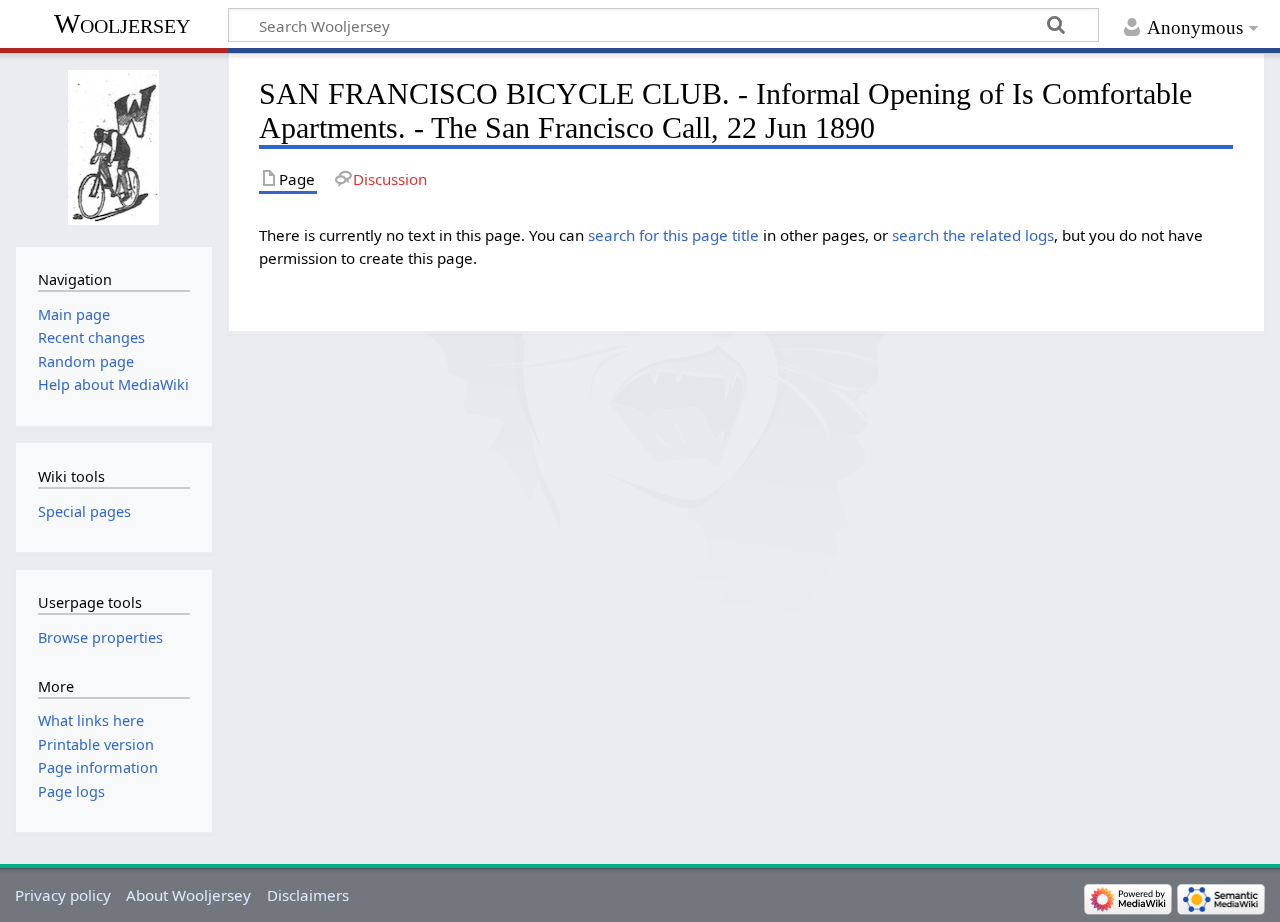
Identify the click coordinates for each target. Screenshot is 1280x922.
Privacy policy (63, 895)
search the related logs (973, 235)
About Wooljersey (188, 895)
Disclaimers (308, 895)
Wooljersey (122, 23)
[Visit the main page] (113, 147)
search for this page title (673, 235)
